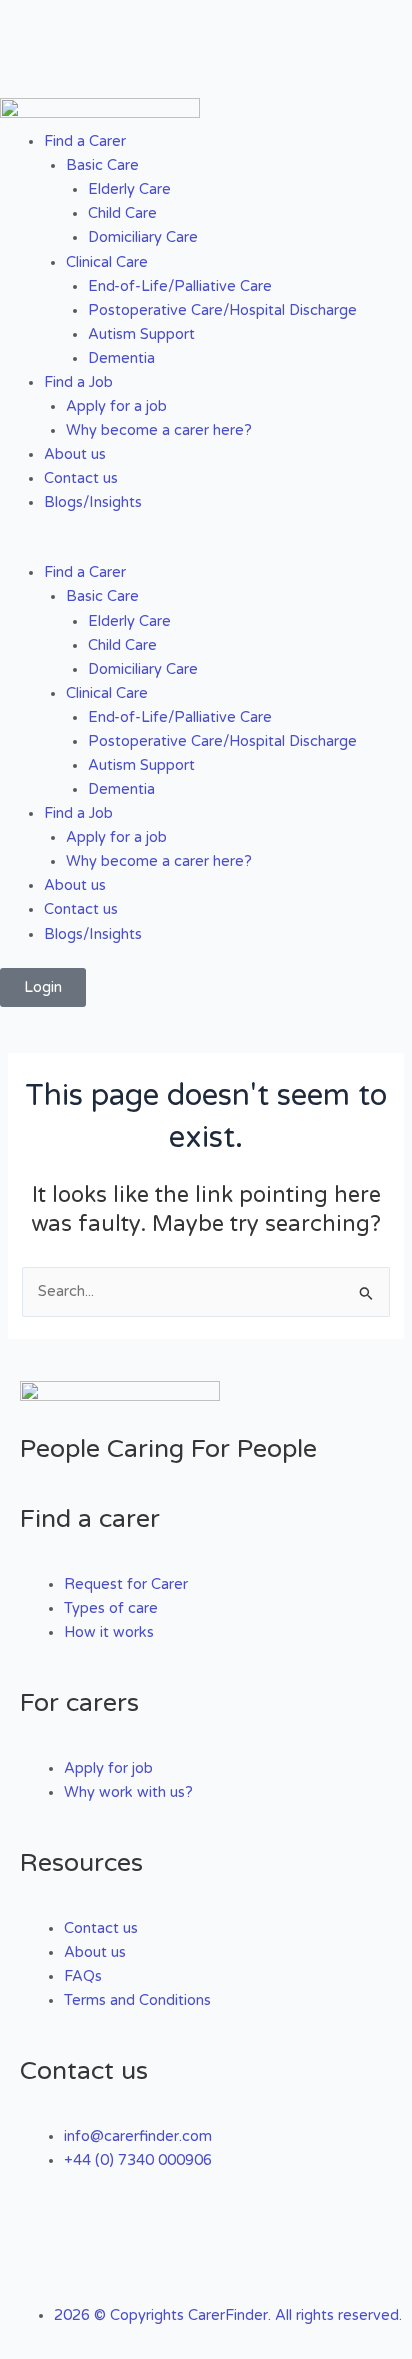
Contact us (81, 478)
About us (75, 454)
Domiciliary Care (143, 237)
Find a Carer (85, 141)
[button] (206, 549)
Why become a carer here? (159, 430)
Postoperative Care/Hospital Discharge (222, 310)
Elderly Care (129, 189)
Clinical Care (107, 262)
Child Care (122, 213)
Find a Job (78, 382)
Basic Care (102, 165)
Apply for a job (116, 406)
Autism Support (141, 334)
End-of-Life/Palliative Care (180, 286)
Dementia (121, 358)
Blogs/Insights (93, 502)
